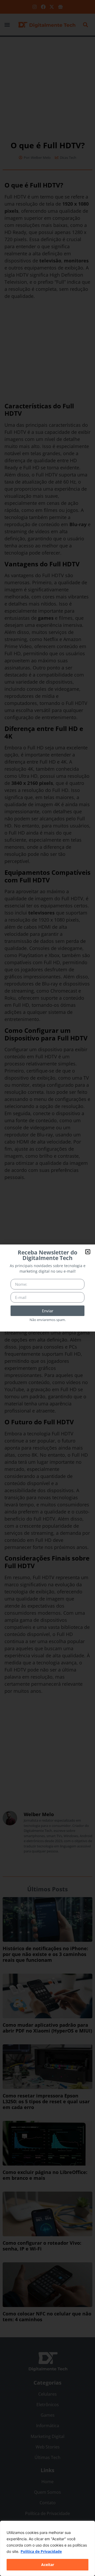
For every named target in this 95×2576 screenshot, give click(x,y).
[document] (47, 1288)
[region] (47, 2548)
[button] (88, 1252)
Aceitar (48, 2565)
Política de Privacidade (41, 2551)
